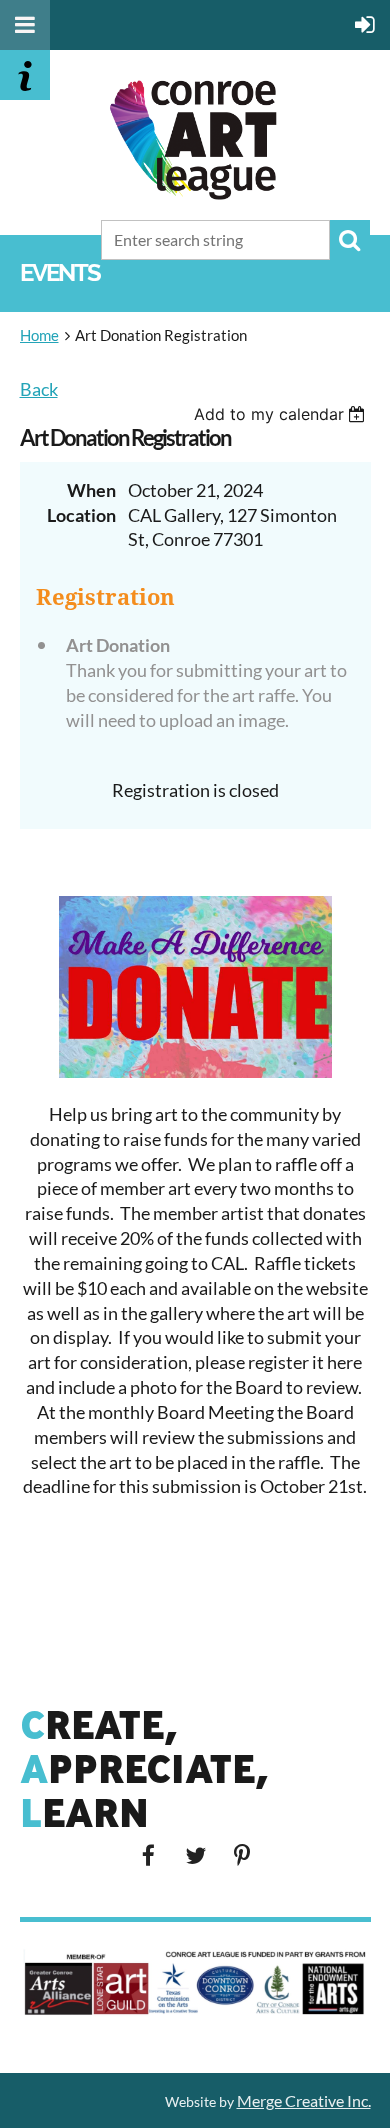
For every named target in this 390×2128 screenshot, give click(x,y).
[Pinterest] (242, 1855)
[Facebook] (148, 1855)
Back (39, 389)
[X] (195, 1855)
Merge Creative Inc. (304, 2100)
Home (39, 335)
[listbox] (282, 414)
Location (81, 515)
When (91, 490)
